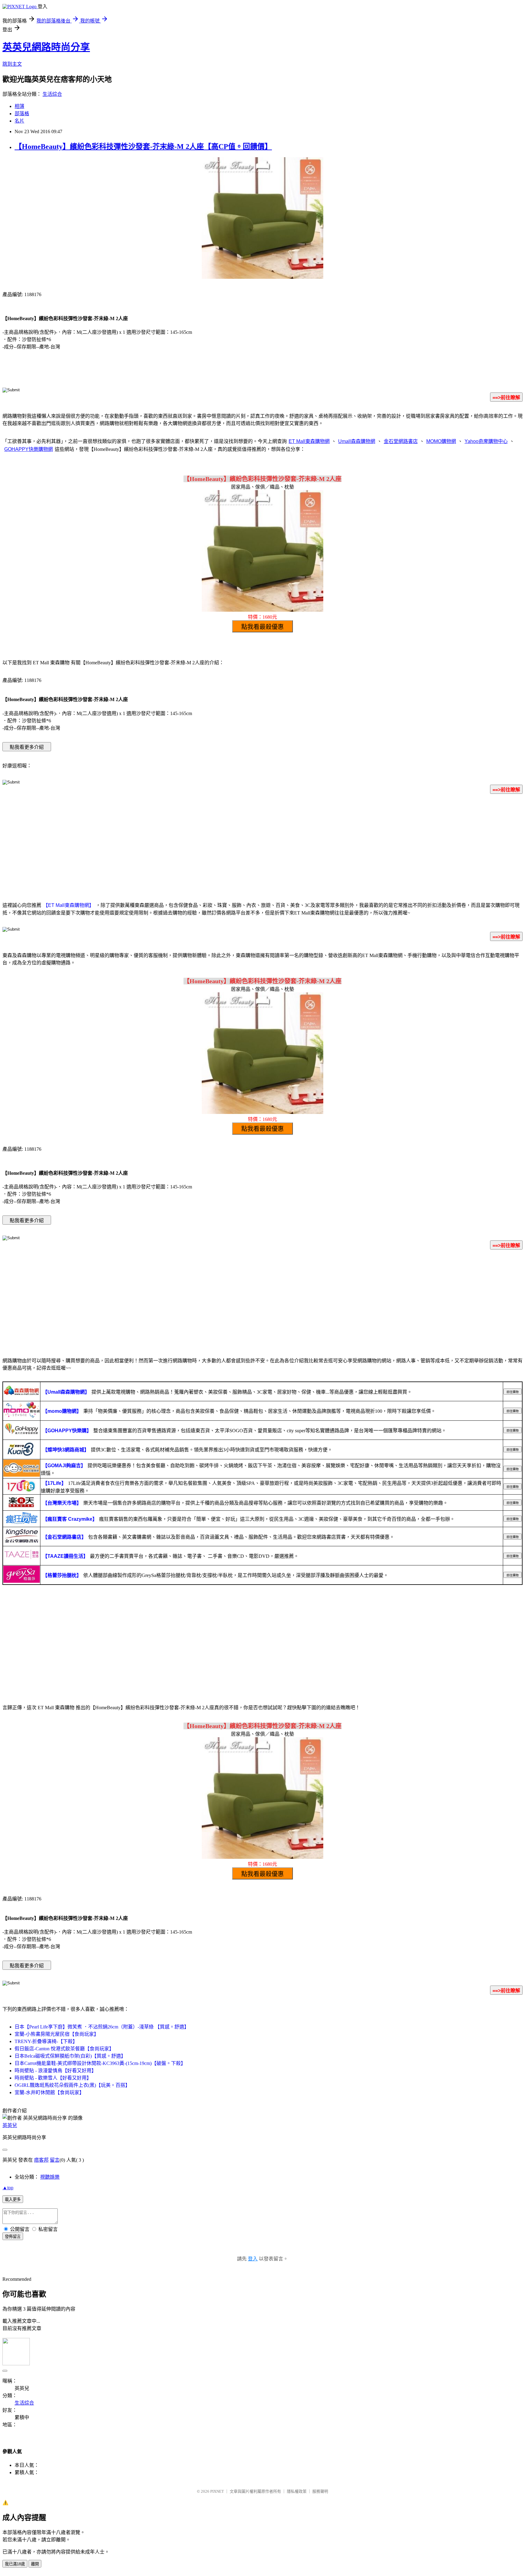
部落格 (22, 114)
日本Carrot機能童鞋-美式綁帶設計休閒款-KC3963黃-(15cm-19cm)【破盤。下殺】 (100, 2063)
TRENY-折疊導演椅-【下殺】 (46, 2041)
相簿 (19, 106)
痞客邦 (41, 2160)
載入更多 (13, 2199)
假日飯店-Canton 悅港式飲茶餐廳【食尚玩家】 (64, 2049)
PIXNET (217, 2491)
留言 (55, 2160)
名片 (19, 121)
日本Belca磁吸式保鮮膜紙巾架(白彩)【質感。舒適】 (70, 2056)
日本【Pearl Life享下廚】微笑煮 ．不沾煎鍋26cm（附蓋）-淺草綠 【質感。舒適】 (102, 2027)
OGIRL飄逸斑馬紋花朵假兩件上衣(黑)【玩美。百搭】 (72, 2085)
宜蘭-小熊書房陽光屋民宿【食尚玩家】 (57, 2034)
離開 (35, 2564)
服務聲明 (320, 2491)
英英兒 (10, 2125)
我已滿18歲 (15, 2564)
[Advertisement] (262, 847)
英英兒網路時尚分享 (46, 47)
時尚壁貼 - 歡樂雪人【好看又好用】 (53, 2078)
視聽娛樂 (50, 2177)
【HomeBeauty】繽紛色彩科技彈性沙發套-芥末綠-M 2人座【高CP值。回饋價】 (143, 147)
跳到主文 (12, 64)
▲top (8, 2188)
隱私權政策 (297, 2491)
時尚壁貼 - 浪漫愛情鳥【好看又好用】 (55, 2071)
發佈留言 (13, 2237)
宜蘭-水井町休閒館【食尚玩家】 (49, 2092)
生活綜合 (52, 94)
